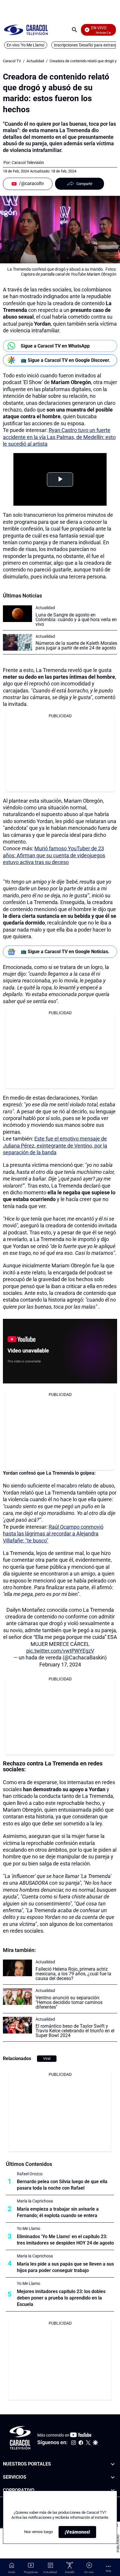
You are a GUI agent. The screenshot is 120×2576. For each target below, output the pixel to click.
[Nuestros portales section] (113, 2464)
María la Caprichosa (35, 2201)
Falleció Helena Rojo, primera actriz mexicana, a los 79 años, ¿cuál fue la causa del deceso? (73, 1974)
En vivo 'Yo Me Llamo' (26, 45)
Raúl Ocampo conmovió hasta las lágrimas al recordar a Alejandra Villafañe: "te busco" (53, 1534)
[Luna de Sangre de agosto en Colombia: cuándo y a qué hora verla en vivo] (17, 614)
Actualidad (35, 61)
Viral (47, 2058)
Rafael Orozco (30, 2174)
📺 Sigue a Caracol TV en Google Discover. (66, 360)
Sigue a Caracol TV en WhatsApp (55, 346)
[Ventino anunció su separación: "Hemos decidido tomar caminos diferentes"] (17, 1997)
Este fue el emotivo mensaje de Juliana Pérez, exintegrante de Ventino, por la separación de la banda (55, 1146)
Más (108, 2571)
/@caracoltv (31, 183)
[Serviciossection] (113, 2477)
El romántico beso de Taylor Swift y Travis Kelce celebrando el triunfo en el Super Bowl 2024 (75, 2031)
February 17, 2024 (60, 1664)
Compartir (84, 184)
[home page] (26, 30)
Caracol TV (12, 61)
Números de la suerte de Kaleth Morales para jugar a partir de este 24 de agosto (76, 646)
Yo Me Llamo (29, 2228)
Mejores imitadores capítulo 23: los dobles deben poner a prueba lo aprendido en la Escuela (61, 2298)
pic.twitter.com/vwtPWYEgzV (60, 1651)
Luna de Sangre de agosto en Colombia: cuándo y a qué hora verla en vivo (76, 620)
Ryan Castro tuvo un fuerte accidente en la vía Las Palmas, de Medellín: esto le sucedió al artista (59, 437)
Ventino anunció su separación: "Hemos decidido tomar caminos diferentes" (69, 2002)
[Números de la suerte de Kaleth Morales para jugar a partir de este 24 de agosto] (17, 642)
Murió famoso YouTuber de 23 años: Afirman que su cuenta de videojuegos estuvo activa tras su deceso (54, 855)
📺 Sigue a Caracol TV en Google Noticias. (65, 952)
